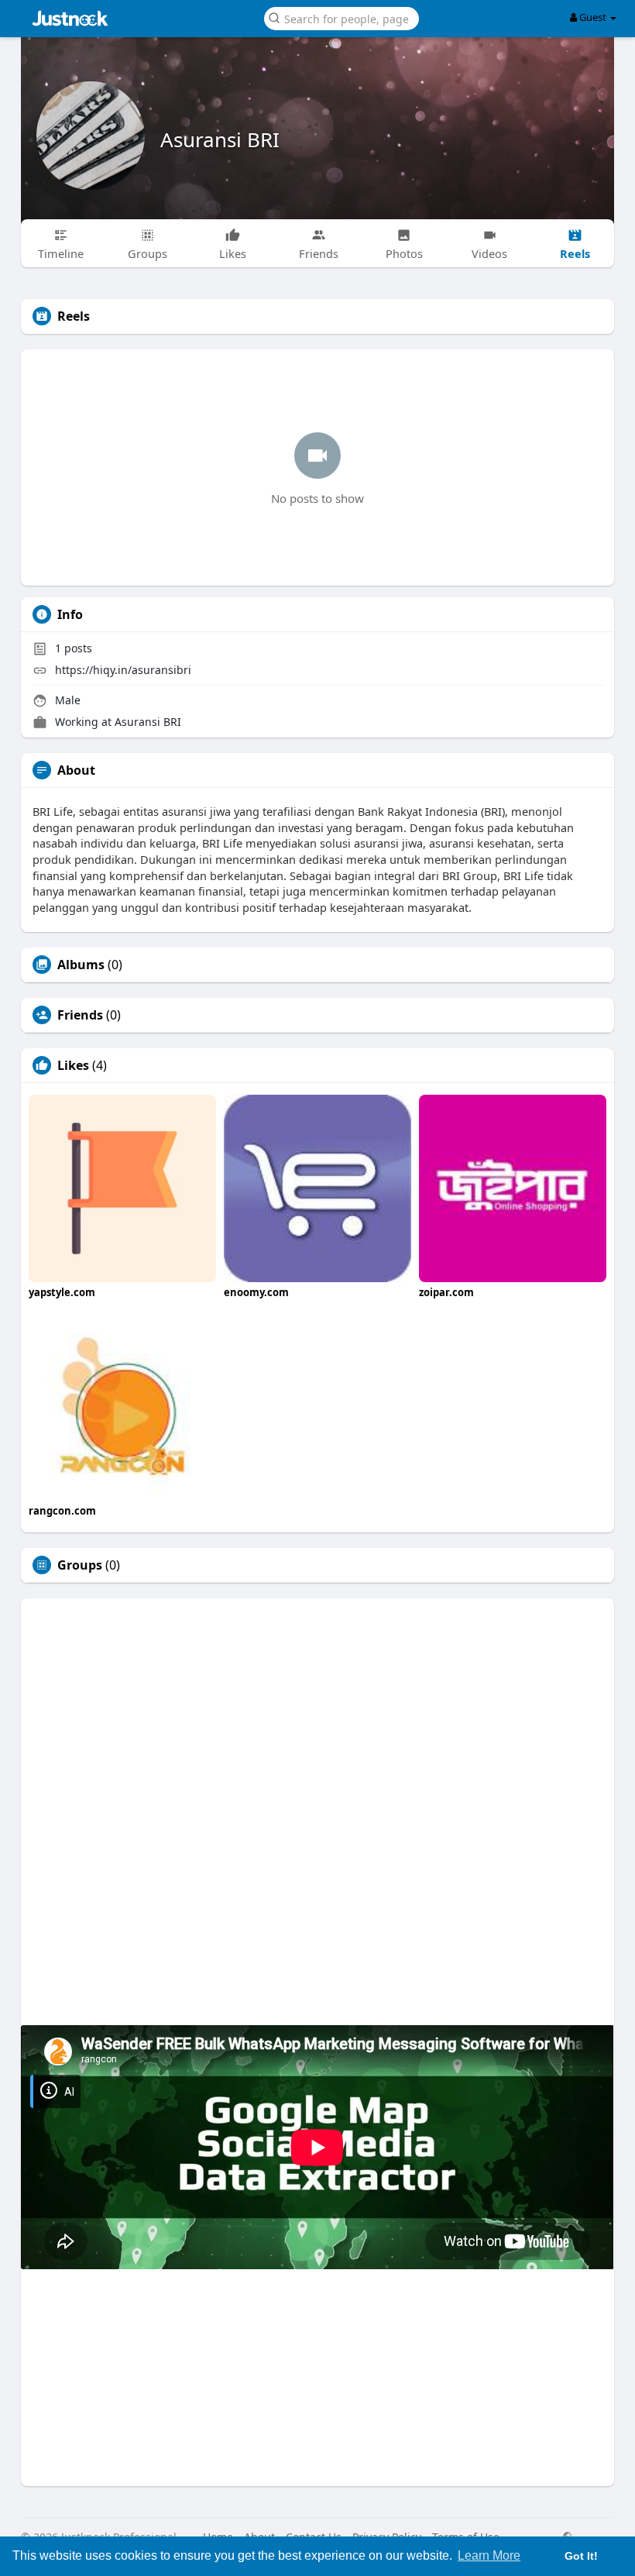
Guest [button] (593, 17)
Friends (80, 1015)
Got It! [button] (581, 2556)
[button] (342, 17)
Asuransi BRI (220, 139)
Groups (80, 1565)
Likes (73, 1065)
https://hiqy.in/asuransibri (123, 670)
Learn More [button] (489, 2555)
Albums (81, 965)
